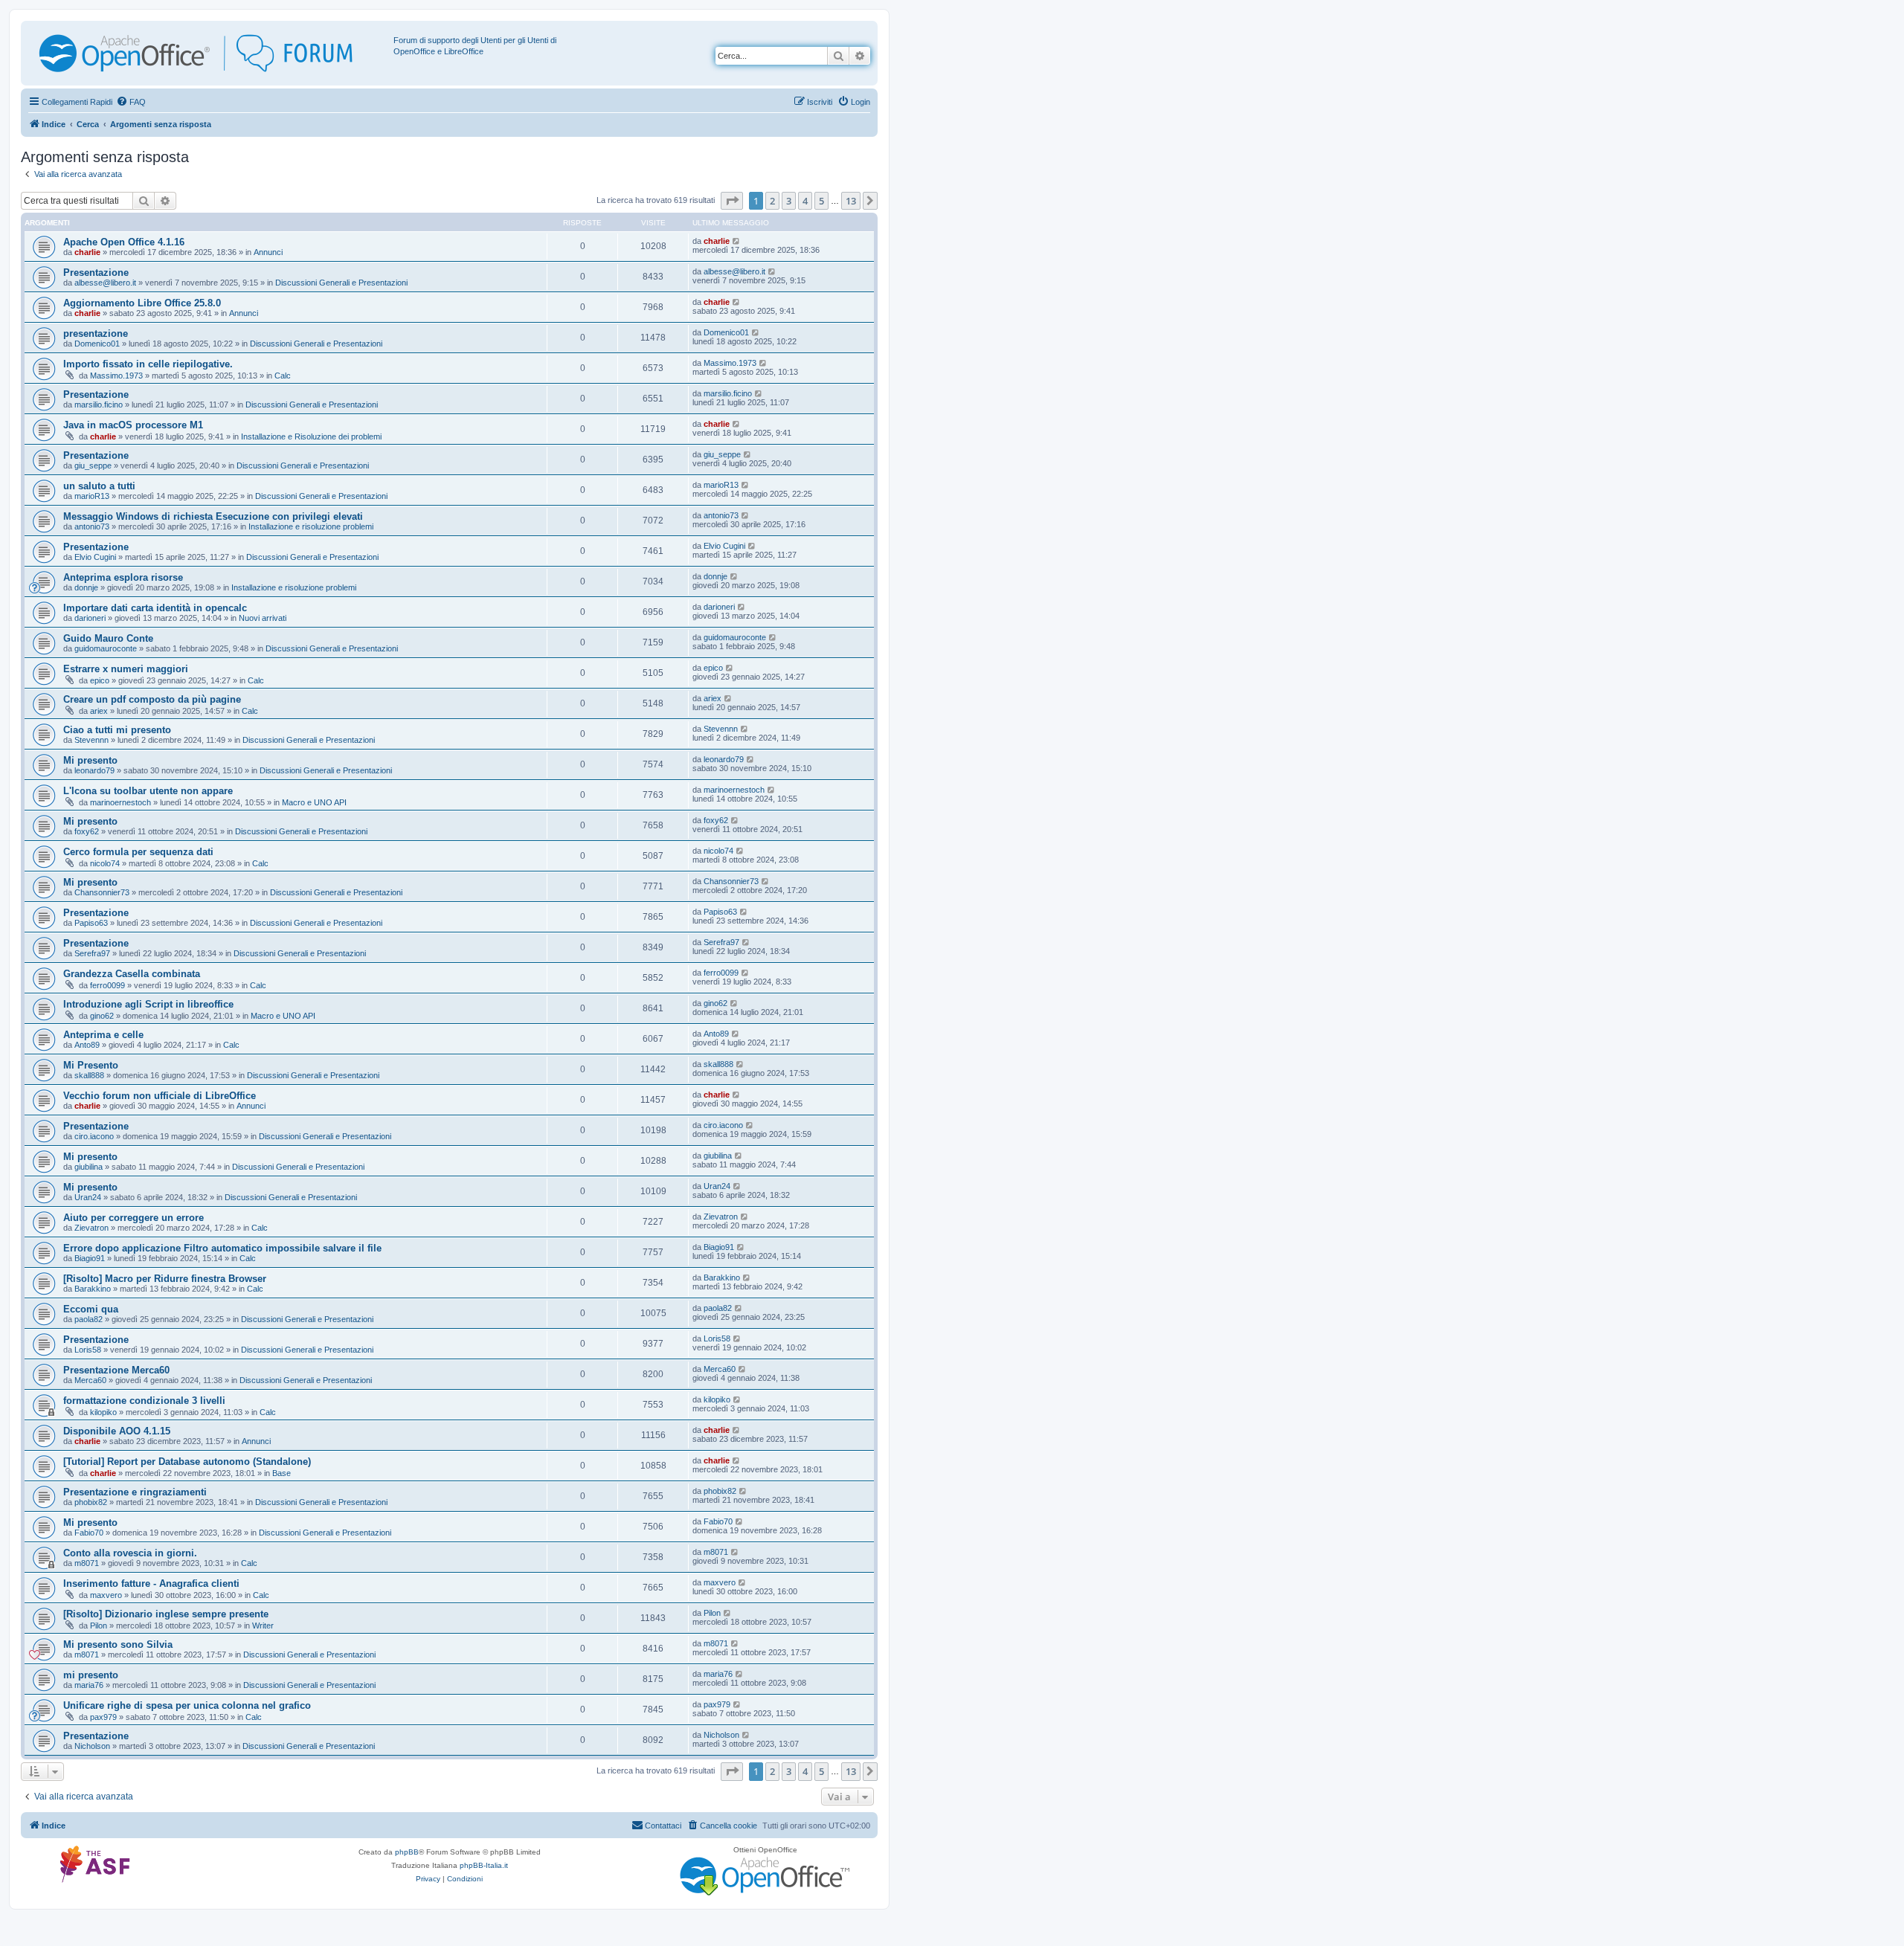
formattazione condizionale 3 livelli (144, 1401)
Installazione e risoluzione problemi (311, 526)
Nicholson (92, 1746)
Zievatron (91, 1228)
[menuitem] (131, 102)
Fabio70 (89, 1533)
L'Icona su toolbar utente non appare (148, 791)
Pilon (99, 1626)
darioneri (90, 618)
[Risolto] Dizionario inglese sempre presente (166, 1614)
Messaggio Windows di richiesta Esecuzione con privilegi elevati (213, 516)
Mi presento (90, 760)
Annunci (268, 252)
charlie (87, 252)
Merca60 (90, 1380)
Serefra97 (92, 953)
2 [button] (772, 201)
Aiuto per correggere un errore (134, 1218)
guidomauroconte (106, 648)
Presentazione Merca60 (116, 1370)
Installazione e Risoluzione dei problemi (311, 436)
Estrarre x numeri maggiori (126, 669)
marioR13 (92, 496)
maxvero (106, 1595)
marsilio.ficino (99, 405)
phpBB (407, 1852)
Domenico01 (97, 344)
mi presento (91, 1675)
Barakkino (93, 1289)
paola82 (89, 1319)
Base (282, 1473)
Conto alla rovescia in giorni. (130, 1553)
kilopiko (103, 1412)
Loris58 (88, 1350)
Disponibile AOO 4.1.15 (117, 1431)
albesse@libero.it (105, 283)
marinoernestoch (120, 802)
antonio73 (92, 526)
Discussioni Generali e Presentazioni (341, 283)
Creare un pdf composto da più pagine (152, 699)
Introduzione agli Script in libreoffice (148, 1004)
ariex (99, 711)
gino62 (102, 1016)
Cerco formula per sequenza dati (138, 852)
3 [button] (789, 201)
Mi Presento (91, 1065)
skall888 (89, 1075)
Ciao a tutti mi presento (117, 730)
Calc (283, 376)
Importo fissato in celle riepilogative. (148, 364)
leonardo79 (94, 770)
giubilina (89, 1167)
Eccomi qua (91, 1309)
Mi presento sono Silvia (118, 1644)
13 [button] (851, 201)
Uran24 (88, 1197)
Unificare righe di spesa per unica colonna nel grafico (187, 1705)
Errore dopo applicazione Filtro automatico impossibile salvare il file (222, 1248)
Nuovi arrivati (263, 618)
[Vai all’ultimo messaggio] (737, 241)
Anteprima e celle (103, 1035)
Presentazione (96, 273)
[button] (732, 201)
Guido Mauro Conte (108, 638)
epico (100, 680)
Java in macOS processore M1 (133, 425)
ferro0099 (107, 985)
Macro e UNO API (314, 802)
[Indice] (209, 53)
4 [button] (805, 201)
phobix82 (91, 1502)
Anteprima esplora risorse (123, 577)
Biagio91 (90, 1258)
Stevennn (91, 740)
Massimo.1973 (116, 376)
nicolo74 (105, 863)
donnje (86, 587)
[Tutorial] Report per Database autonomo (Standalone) (187, 1462)
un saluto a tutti (99, 486)
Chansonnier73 (102, 892)
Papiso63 (91, 923)
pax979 (103, 1717)
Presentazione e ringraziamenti (135, 1492)
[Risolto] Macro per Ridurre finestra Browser (165, 1279)
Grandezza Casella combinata (132, 974)
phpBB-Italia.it (484, 1865)
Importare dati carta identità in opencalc (155, 608)
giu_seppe (93, 465)
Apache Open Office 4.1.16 (124, 242)
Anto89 (87, 1045)
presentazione (96, 334)
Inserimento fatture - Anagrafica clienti (151, 1583)
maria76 (89, 1685)
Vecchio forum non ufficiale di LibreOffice (160, 1096)
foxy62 (87, 831)
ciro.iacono (94, 1136)
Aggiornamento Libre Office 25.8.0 (142, 303)
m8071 (87, 1563)
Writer (263, 1626)
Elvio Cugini (95, 557)
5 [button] (821, 201)
